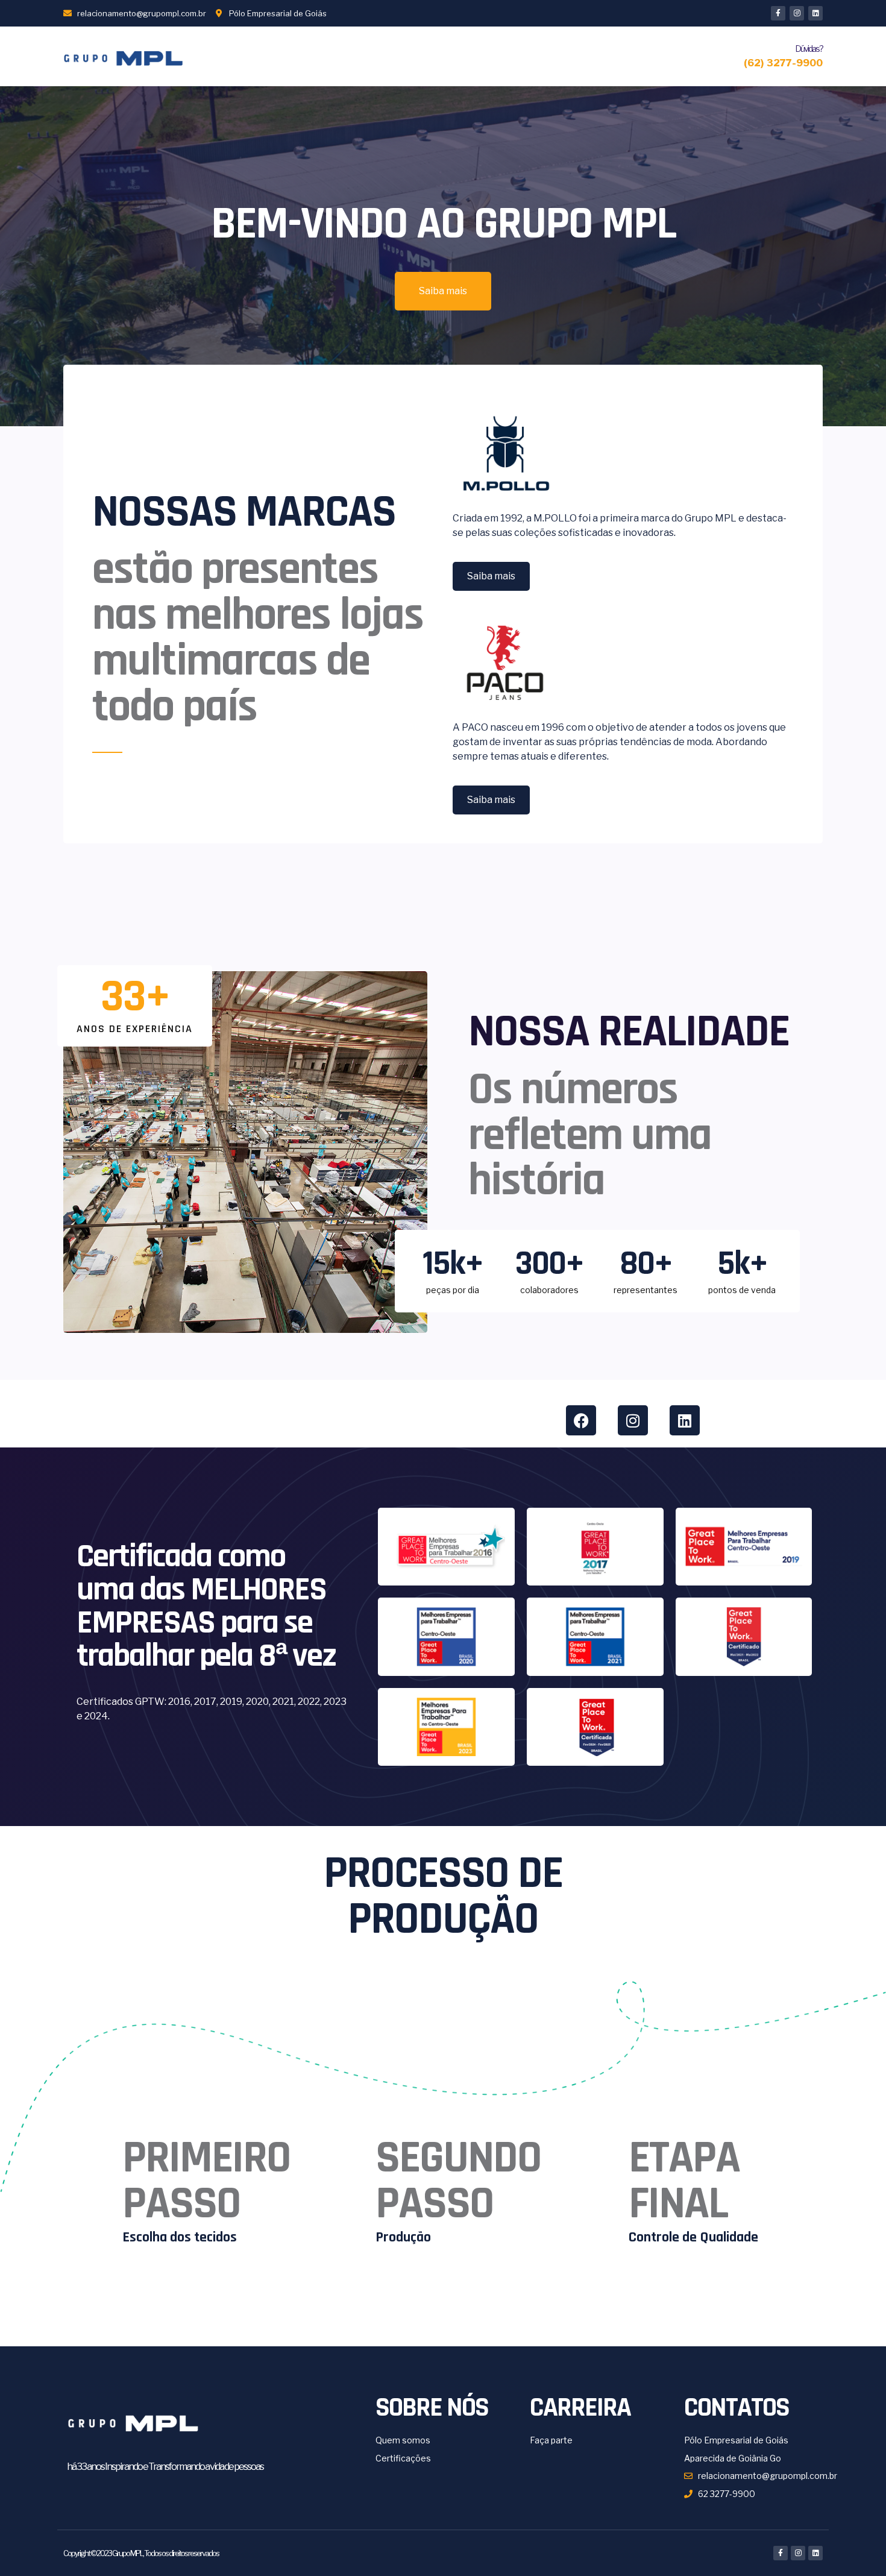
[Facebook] (581, 1420)
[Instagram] (797, 13)
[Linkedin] (815, 13)
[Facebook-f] (778, 13)
